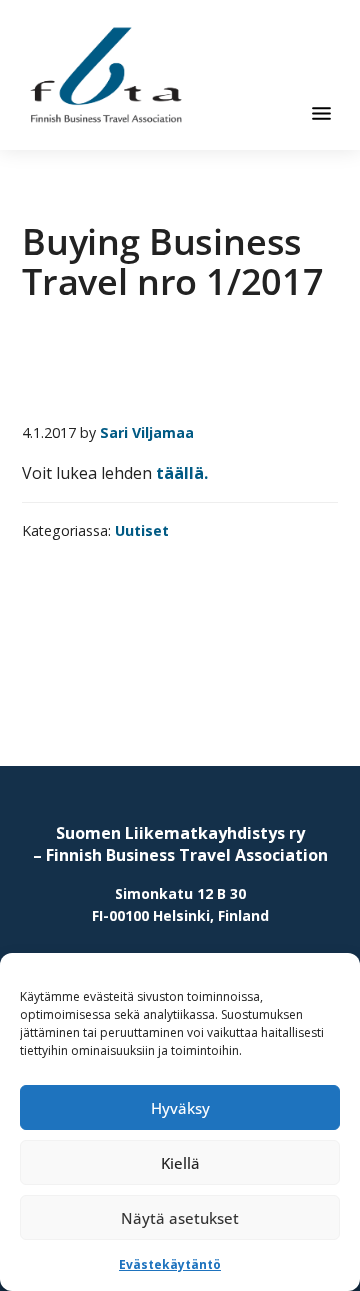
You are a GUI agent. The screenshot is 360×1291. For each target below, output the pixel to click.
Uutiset (142, 530)
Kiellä (180, 1163)
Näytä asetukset (180, 1218)
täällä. (182, 473)
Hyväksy (180, 1108)
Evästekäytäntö (170, 1264)
